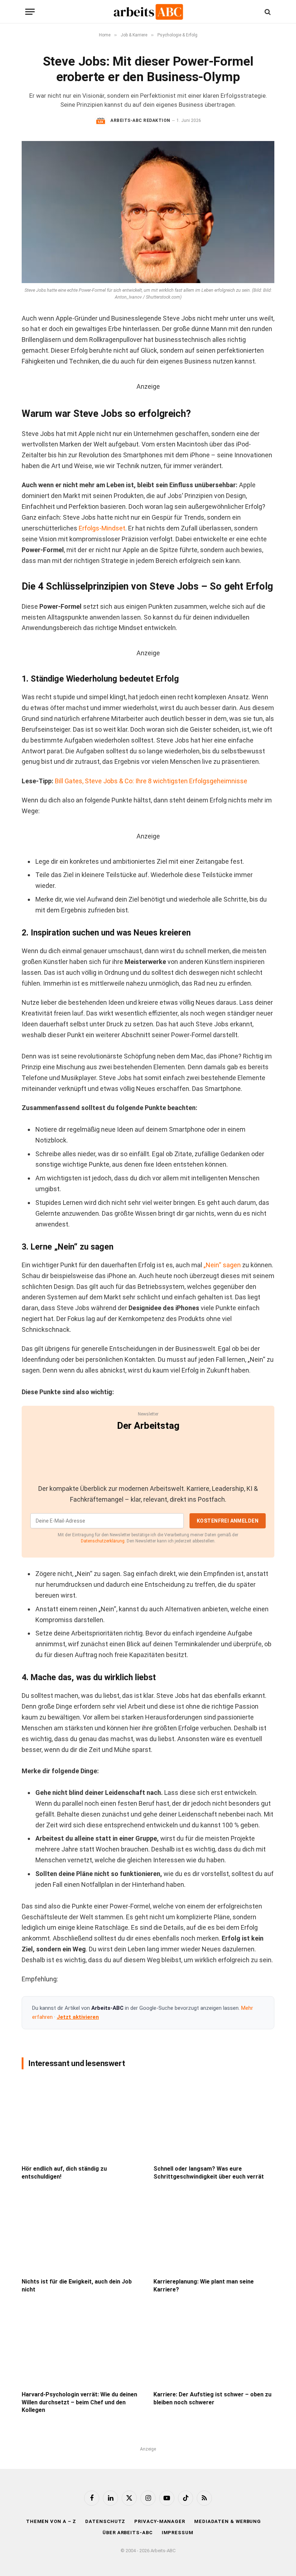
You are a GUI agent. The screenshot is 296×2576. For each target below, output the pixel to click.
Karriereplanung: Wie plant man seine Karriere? (204, 2286)
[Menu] (30, 12)
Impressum (178, 2533)
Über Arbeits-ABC (128, 2533)
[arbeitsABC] (148, 12)
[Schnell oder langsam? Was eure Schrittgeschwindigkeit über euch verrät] (214, 2119)
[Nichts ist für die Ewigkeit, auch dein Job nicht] (82, 2232)
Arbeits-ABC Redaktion (140, 120)
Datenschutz (105, 2521)
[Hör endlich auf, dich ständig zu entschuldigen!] (82, 2119)
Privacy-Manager (160, 2521)
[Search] (267, 12)
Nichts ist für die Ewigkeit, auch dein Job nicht (77, 2286)
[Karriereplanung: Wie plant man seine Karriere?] (214, 2232)
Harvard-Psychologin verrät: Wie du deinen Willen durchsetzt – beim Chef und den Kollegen (79, 2402)
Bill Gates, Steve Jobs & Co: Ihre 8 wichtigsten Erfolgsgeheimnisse (151, 781)
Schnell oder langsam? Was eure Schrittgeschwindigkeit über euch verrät (209, 2173)
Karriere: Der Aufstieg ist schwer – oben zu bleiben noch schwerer (212, 2398)
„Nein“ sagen (222, 1265)
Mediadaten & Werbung (228, 2521)
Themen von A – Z (51, 2521)
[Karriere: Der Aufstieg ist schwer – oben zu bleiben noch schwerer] (214, 2345)
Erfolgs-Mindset (102, 528)
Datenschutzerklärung (103, 1541)
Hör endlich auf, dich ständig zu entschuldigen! (64, 2173)
